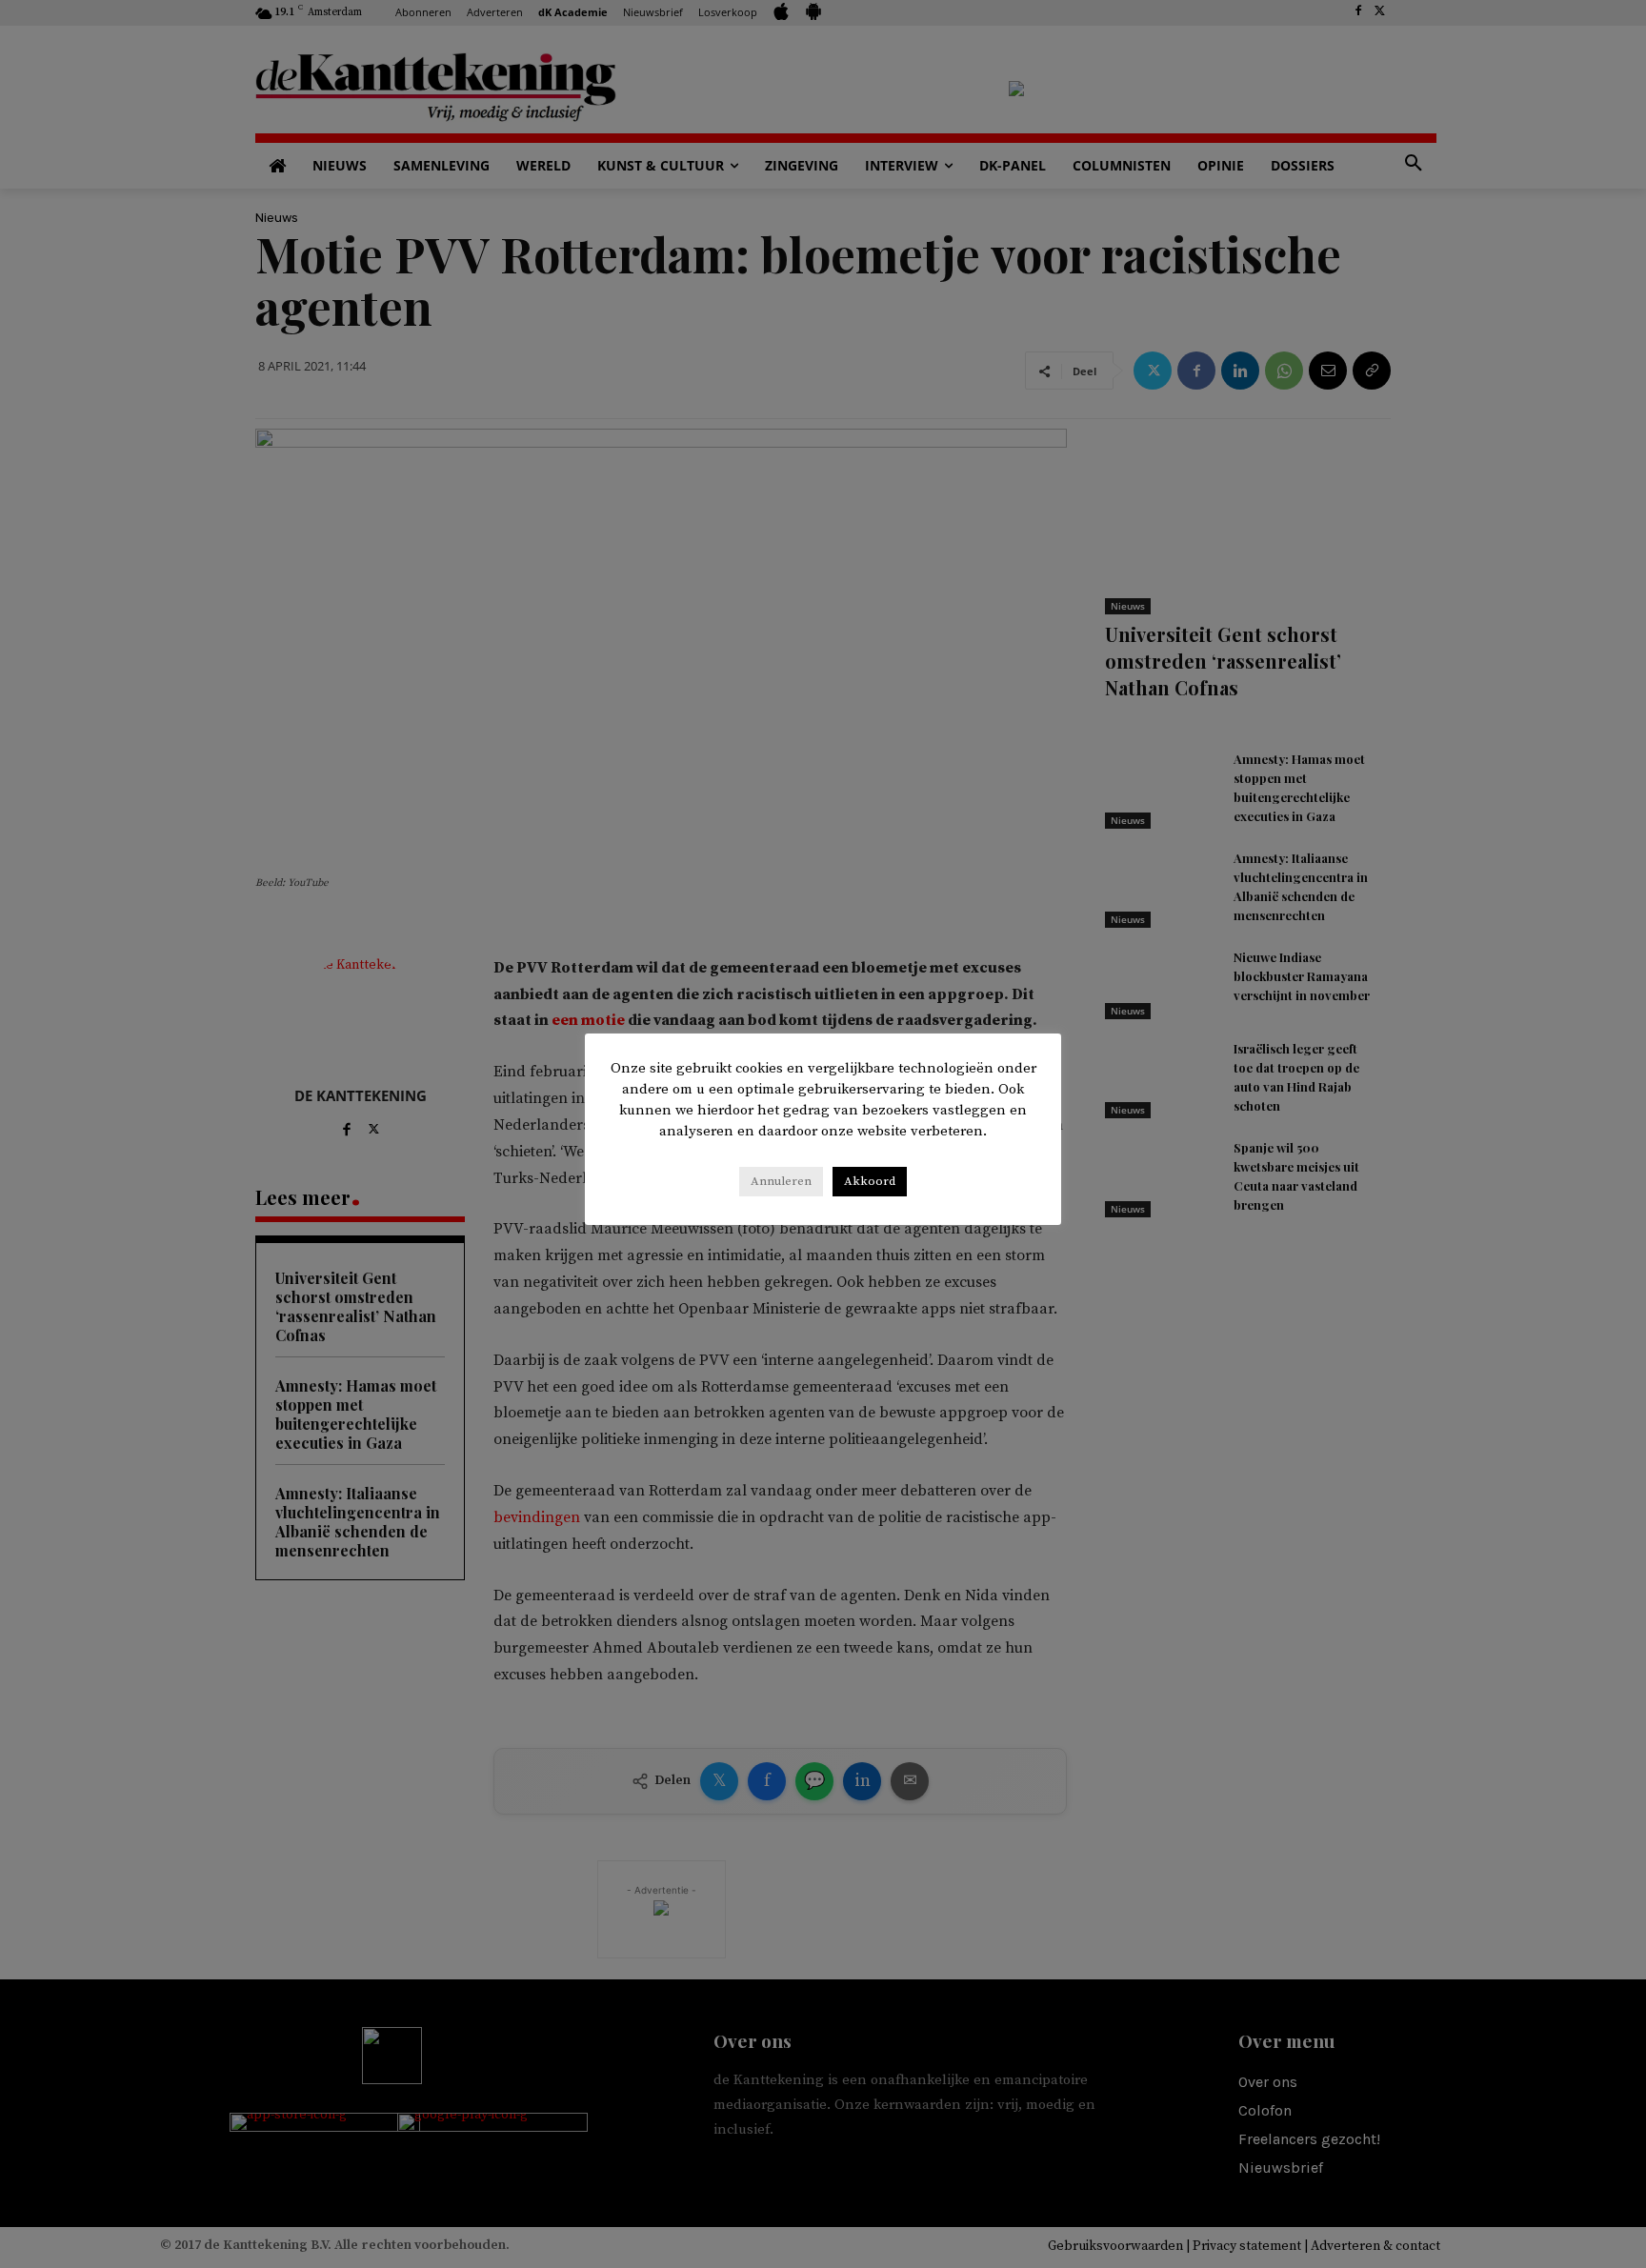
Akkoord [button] (870, 1181)
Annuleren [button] (781, 1181)
